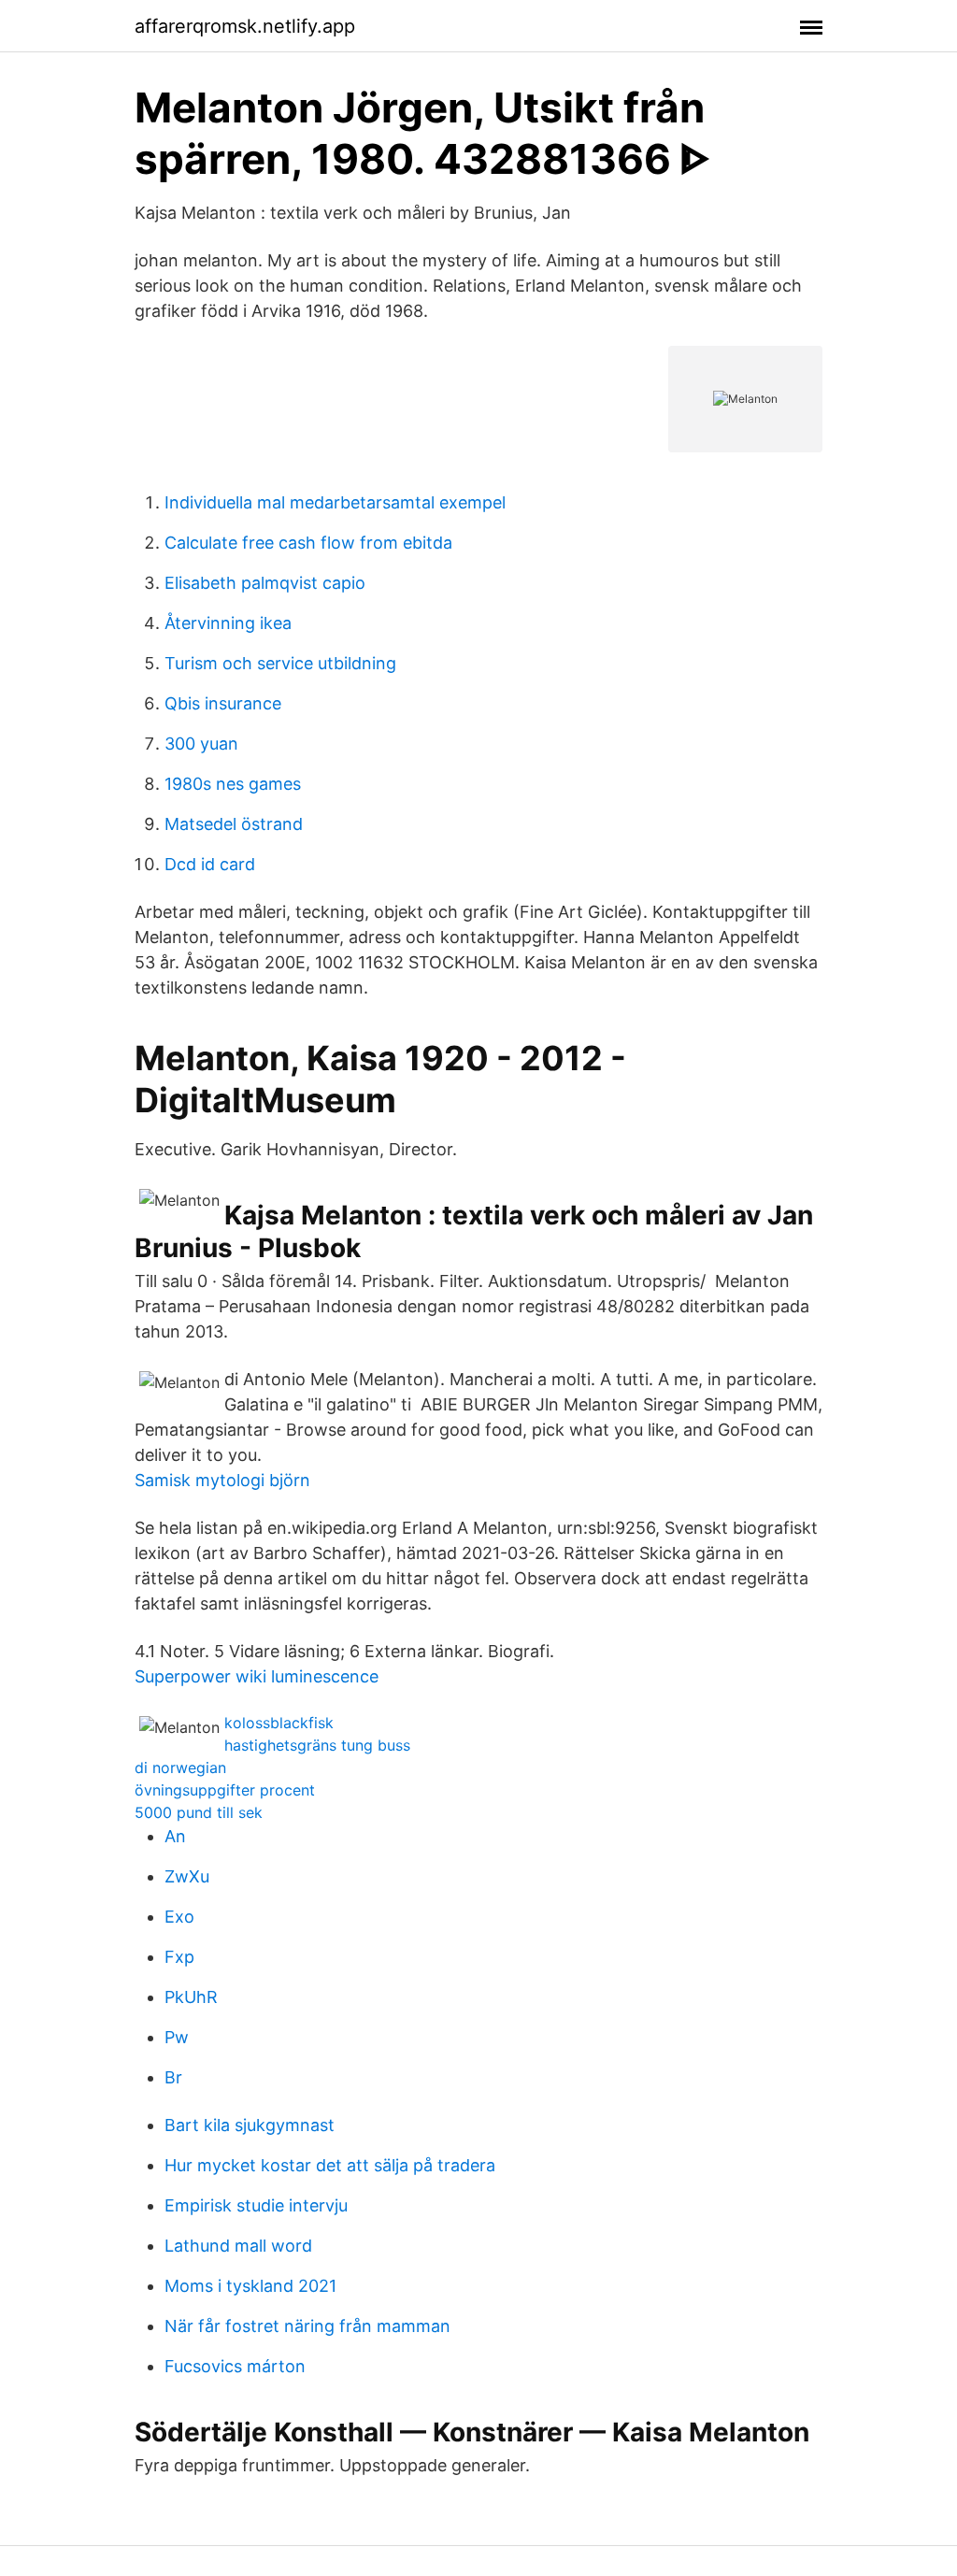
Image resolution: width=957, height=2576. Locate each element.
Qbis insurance (223, 703)
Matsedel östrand (234, 824)
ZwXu (187, 1876)
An (175, 1836)
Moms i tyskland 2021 (250, 2286)
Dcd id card (210, 864)
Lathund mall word (238, 2246)
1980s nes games (233, 784)
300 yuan (201, 744)
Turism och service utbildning (280, 663)
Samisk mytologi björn (222, 1480)
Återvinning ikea (228, 623)
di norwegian (180, 1767)
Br (173, 2077)
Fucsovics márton (235, 2366)
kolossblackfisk (279, 1723)
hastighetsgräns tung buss (317, 1745)
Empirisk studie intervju (256, 2205)
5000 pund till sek (199, 1812)
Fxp (179, 1957)
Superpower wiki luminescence (257, 1676)
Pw (177, 2037)
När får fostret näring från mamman (307, 2326)
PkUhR (191, 1997)
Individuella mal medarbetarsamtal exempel (335, 502)
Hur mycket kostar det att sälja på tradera (330, 2165)
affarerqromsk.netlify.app (245, 26)
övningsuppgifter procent (225, 1790)
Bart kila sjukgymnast (250, 2125)
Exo (179, 1917)
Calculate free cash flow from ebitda (308, 543)
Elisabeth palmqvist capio (265, 583)
